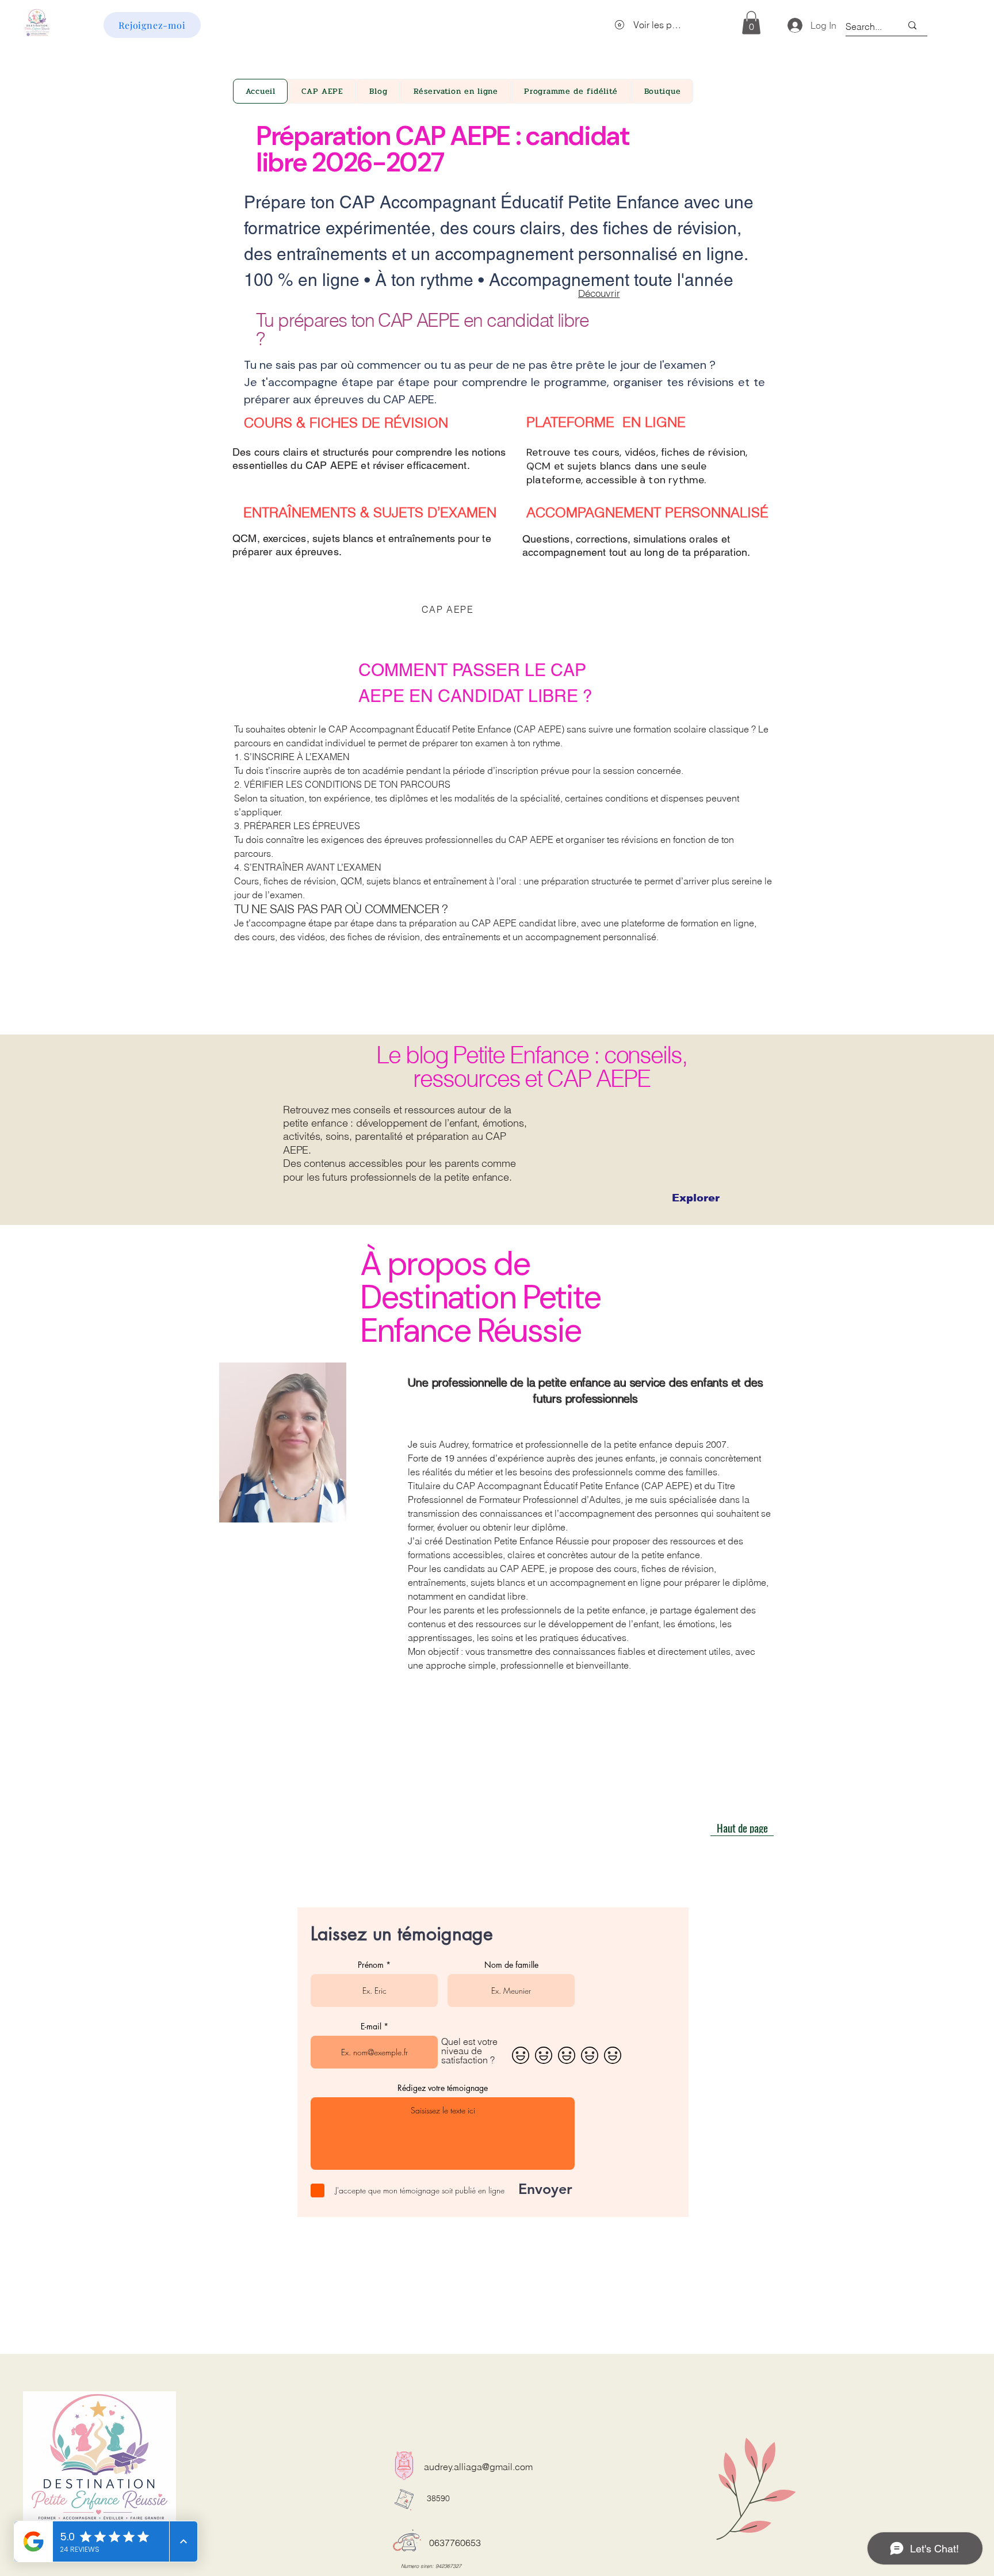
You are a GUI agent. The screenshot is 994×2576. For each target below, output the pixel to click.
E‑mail (452, 1358)
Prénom (455, 1304)
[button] (658, 1169)
